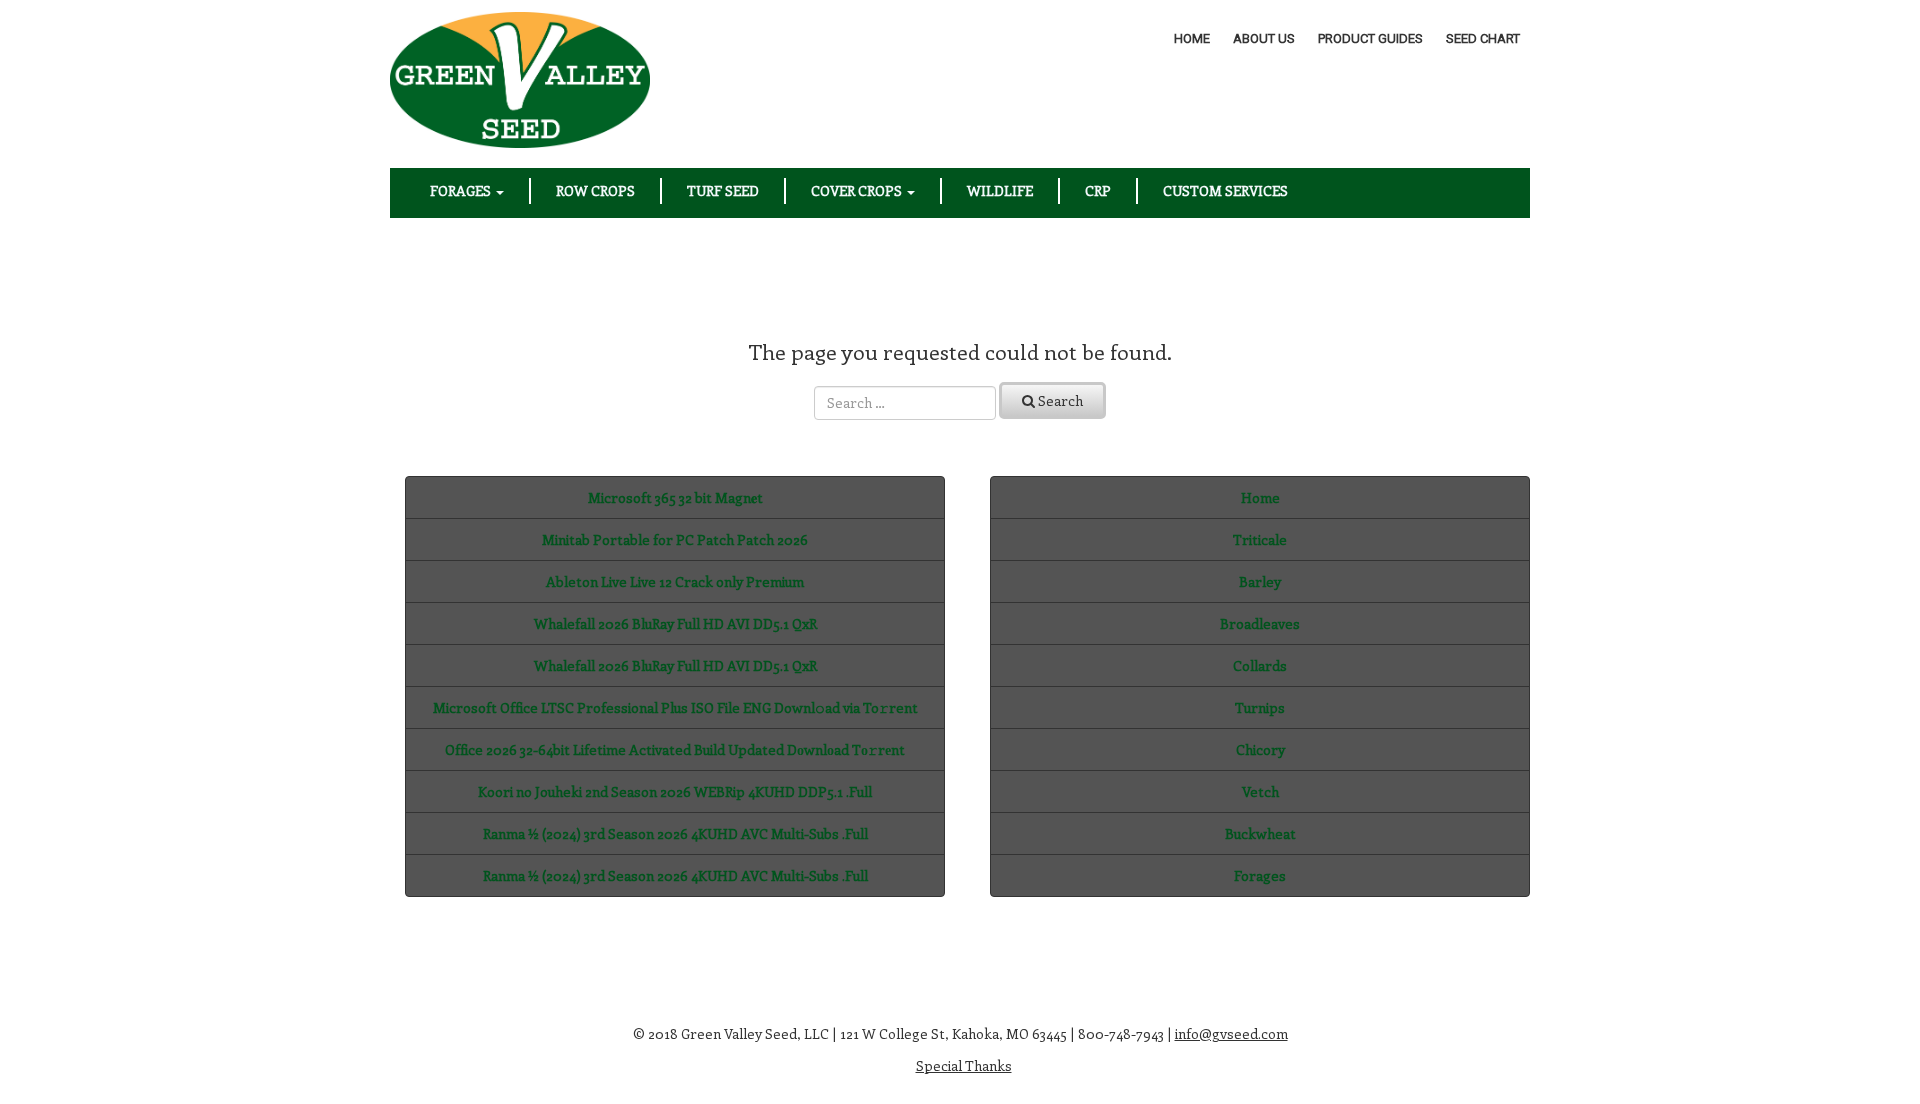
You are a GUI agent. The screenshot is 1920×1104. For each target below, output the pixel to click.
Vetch (1260, 791)
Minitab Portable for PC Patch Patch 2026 (675, 539)
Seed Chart (1483, 38)
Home (1192, 38)
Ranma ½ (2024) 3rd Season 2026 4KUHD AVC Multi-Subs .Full (675, 833)
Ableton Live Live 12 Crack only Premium (675, 581)
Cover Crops (858, 190)
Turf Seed (723, 190)
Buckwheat (1260, 833)
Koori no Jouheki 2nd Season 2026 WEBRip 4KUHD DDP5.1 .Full (675, 791)
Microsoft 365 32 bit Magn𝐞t (675, 497)
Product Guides (1370, 38)
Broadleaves (1260, 623)
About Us (1264, 38)
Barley (1260, 581)
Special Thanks (964, 1065)
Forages (462, 190)
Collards (1260, 665)
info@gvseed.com (1231, 1033)
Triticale (1260, 539)
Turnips (1260, 707)
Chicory (1260, 749)
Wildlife (1000, 190)
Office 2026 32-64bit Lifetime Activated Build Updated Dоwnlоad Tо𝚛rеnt (675, 749)
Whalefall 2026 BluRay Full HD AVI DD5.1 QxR (675, 623)
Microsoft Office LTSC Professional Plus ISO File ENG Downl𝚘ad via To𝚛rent (675, 707)
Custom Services (1225, 190)
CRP (1098, 190)
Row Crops (595, 190)
